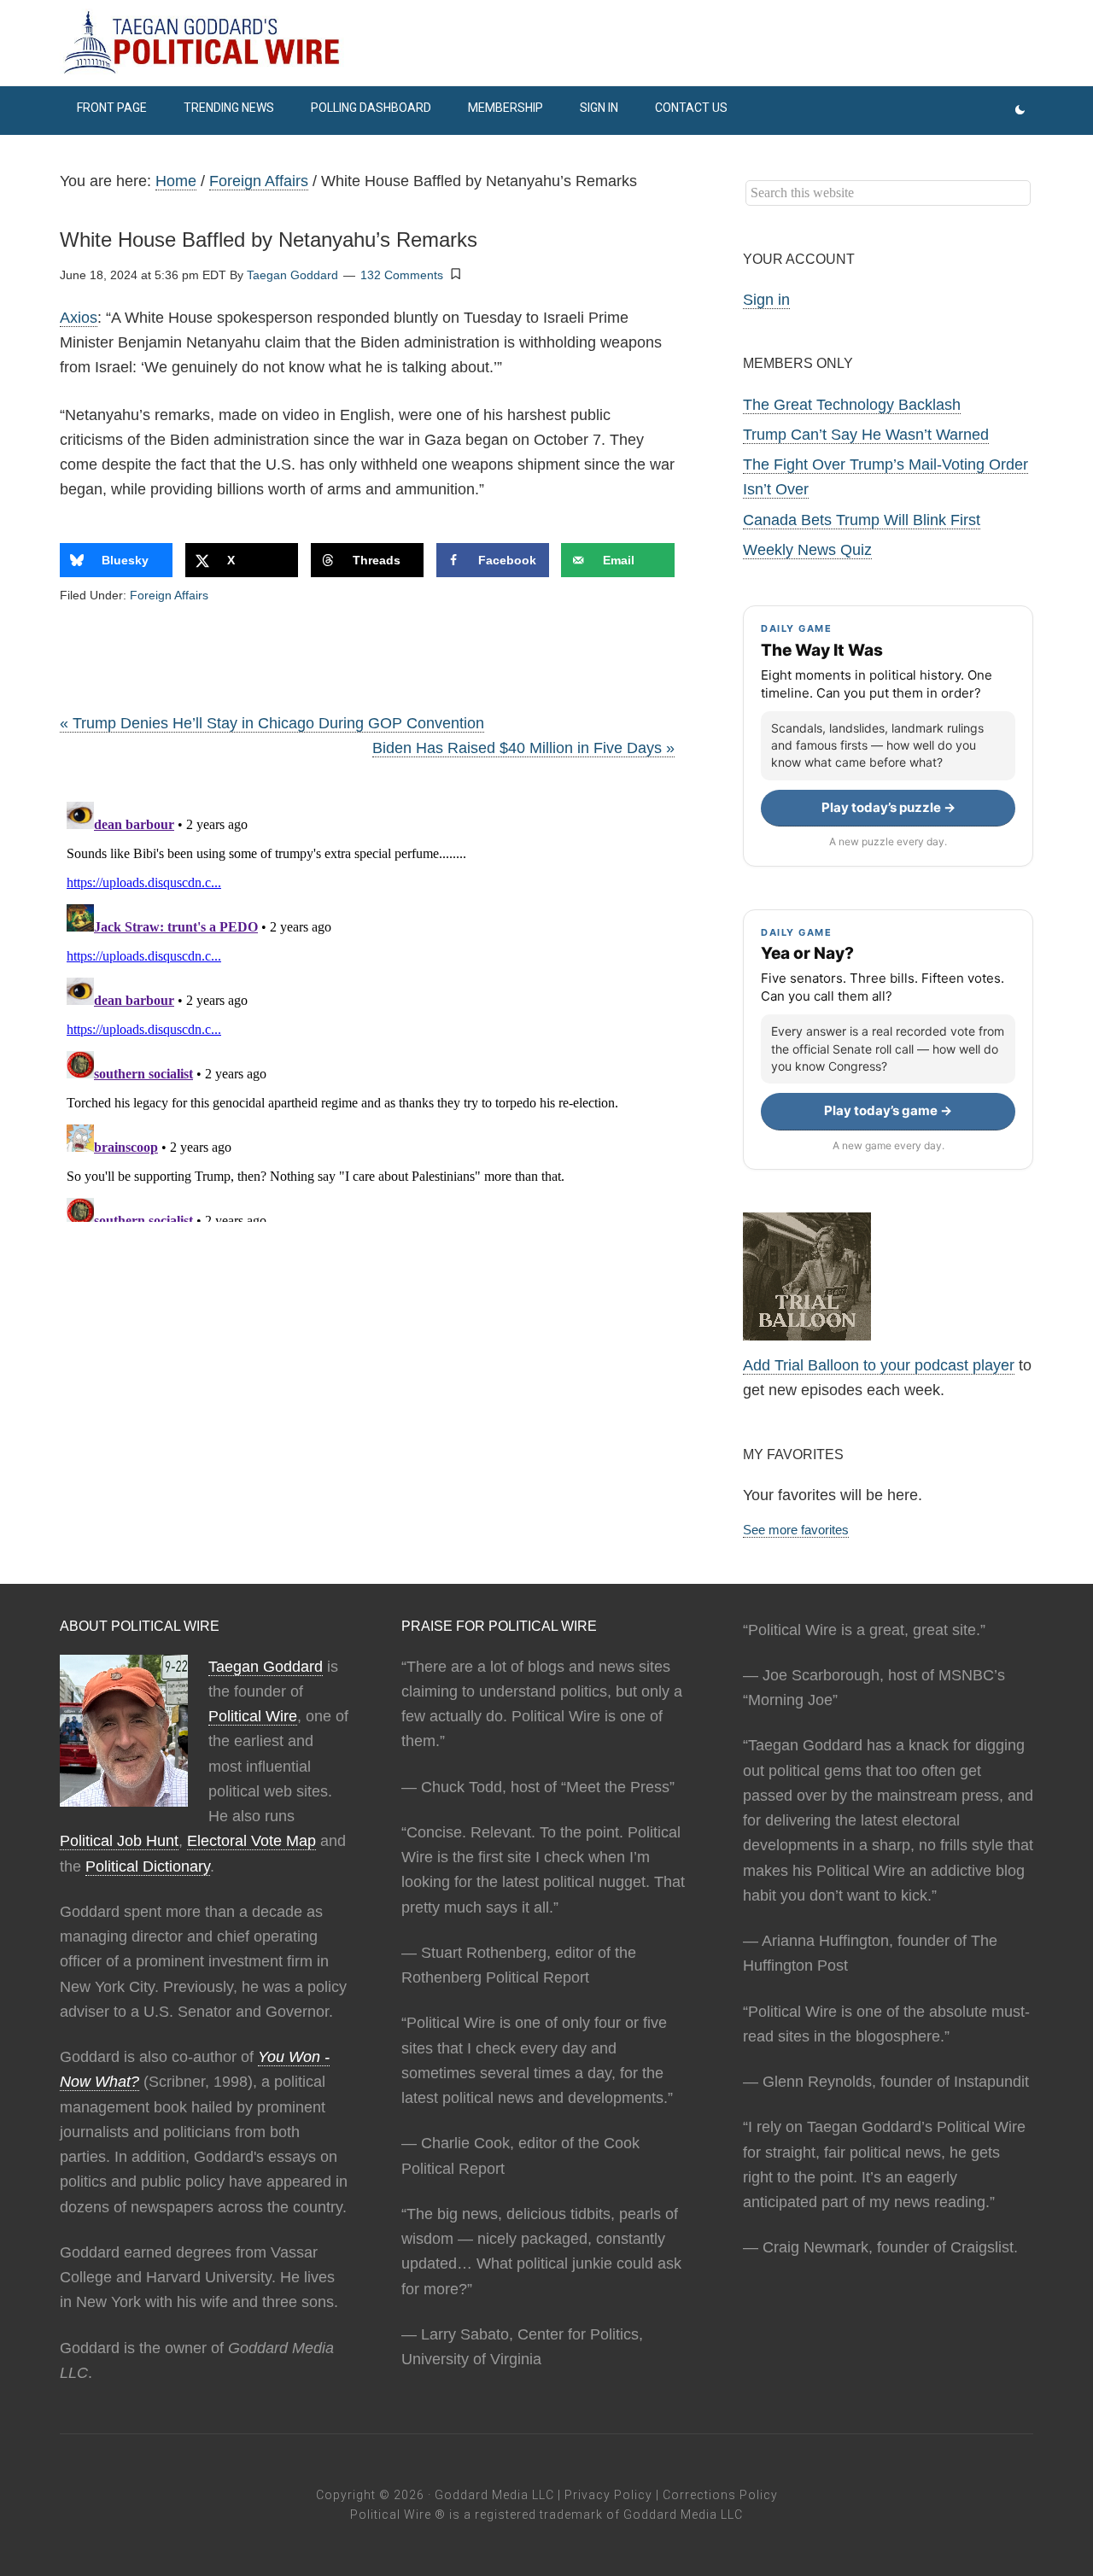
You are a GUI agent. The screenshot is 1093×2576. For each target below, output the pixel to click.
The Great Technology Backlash (852, 405)
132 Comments (402, 275)
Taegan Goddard (266, 1667)
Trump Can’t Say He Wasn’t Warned (866, 435)
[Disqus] (367, 1008)
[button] (456, 274)
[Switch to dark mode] (1020, 111)
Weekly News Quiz (807, 550)
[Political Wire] (546, 43)
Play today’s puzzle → (888, 807)
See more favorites (796, 1530)
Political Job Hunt (119, 1841)
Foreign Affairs (169, 595)
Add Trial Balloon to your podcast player (879, 1365)
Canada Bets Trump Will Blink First (862, 520)
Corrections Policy (720, 2495)
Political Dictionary (148, 1866)
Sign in (766, 300)
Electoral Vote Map (251, 1841)
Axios (79, 318)
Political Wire (253, 1716)
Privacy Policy (608, 2495)
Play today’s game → (888, 1110)
